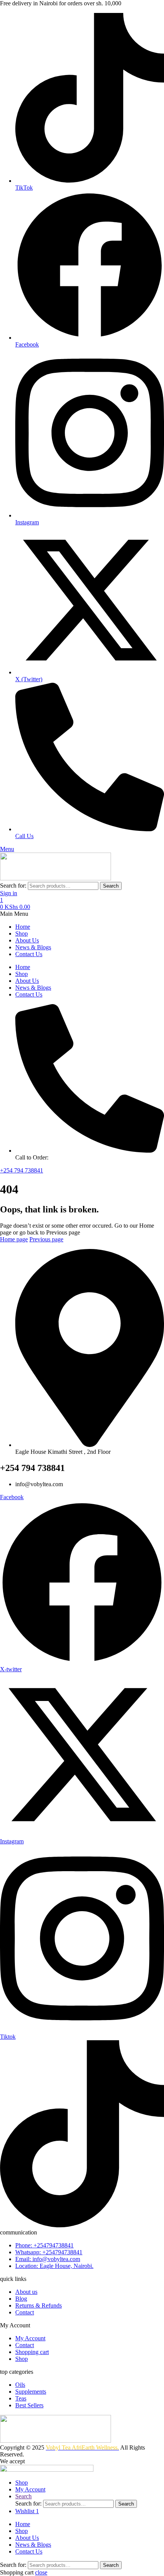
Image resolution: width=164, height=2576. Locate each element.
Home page (14, 1239)
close (41, 2572)
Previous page (46, 1239)
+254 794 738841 (22, 1170)
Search (111, 886)
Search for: (13, 886)
